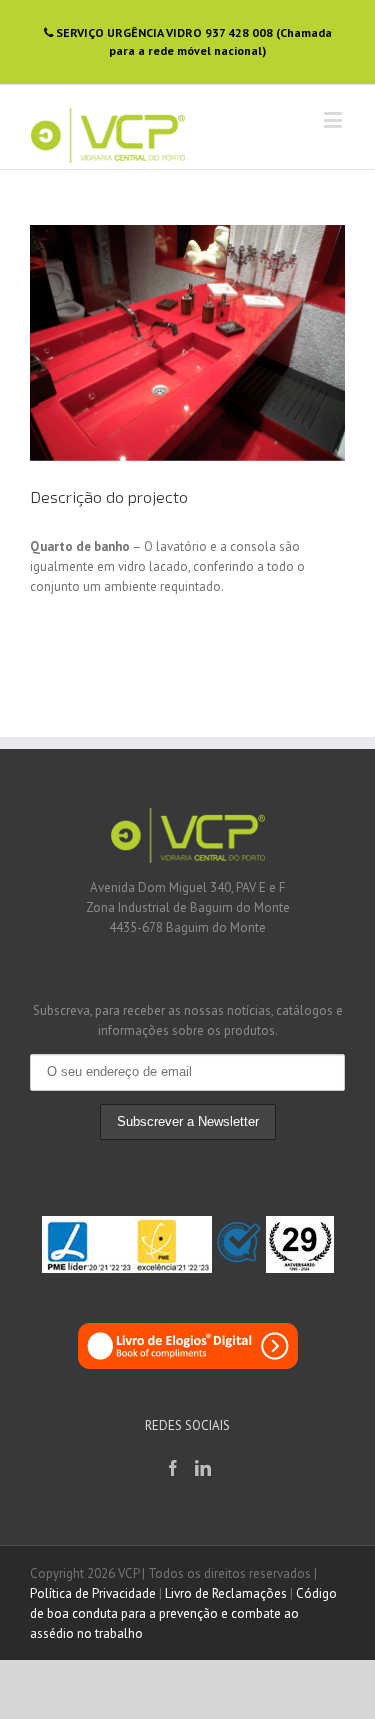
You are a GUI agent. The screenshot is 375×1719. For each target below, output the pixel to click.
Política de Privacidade (93, 1593)
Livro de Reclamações (226, 1593)
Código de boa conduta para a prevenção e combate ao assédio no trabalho (183, 1613)
